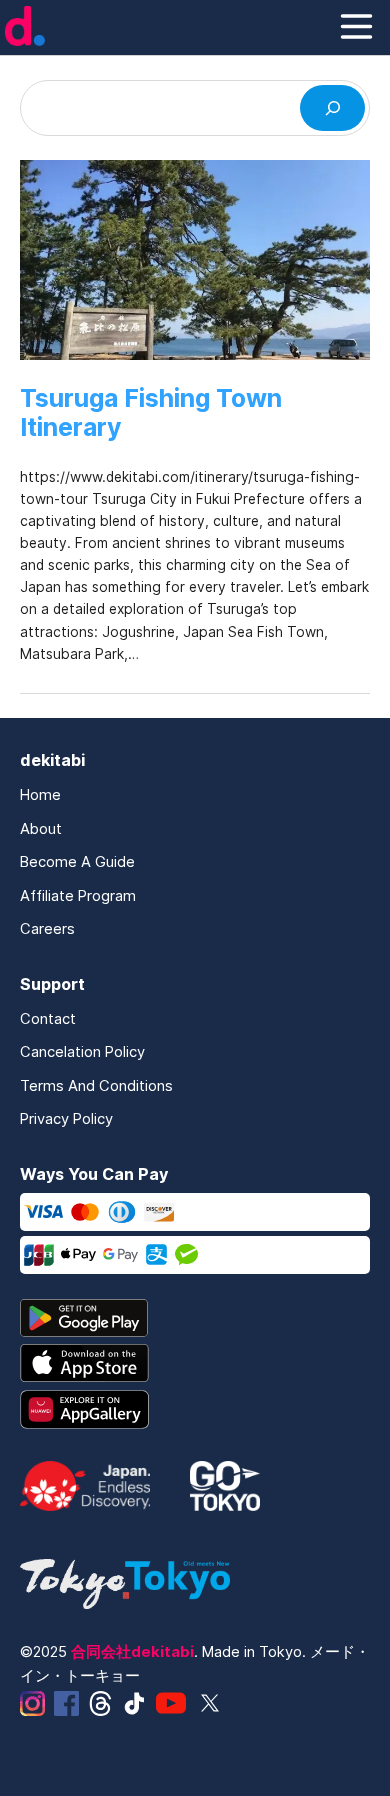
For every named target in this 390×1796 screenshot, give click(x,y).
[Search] (332, 108)
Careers (47, 929)
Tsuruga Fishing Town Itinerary (151, 412)
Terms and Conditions (96, 1086)
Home (40, 795)
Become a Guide (77, 862)
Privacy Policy (66, 1119)
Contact (48, 1019)
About (41, 829)
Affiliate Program (78, 896)
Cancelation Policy (82, 1052)
